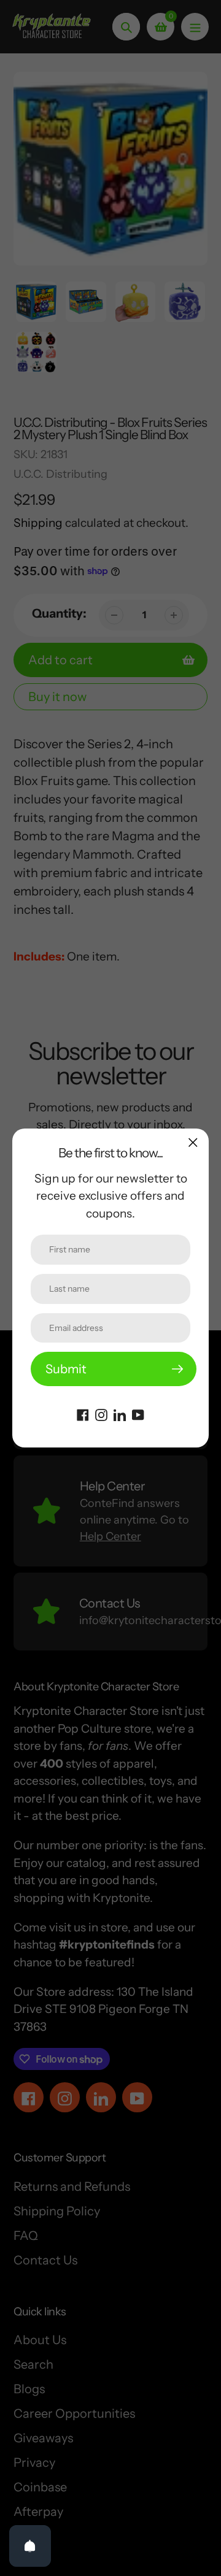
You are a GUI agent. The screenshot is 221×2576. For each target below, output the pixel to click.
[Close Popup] (193, 1142)
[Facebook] (83, 1414)
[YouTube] (138, 1414)
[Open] (30, 2546)
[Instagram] (101, 1414)
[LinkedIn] (120, 1414)
